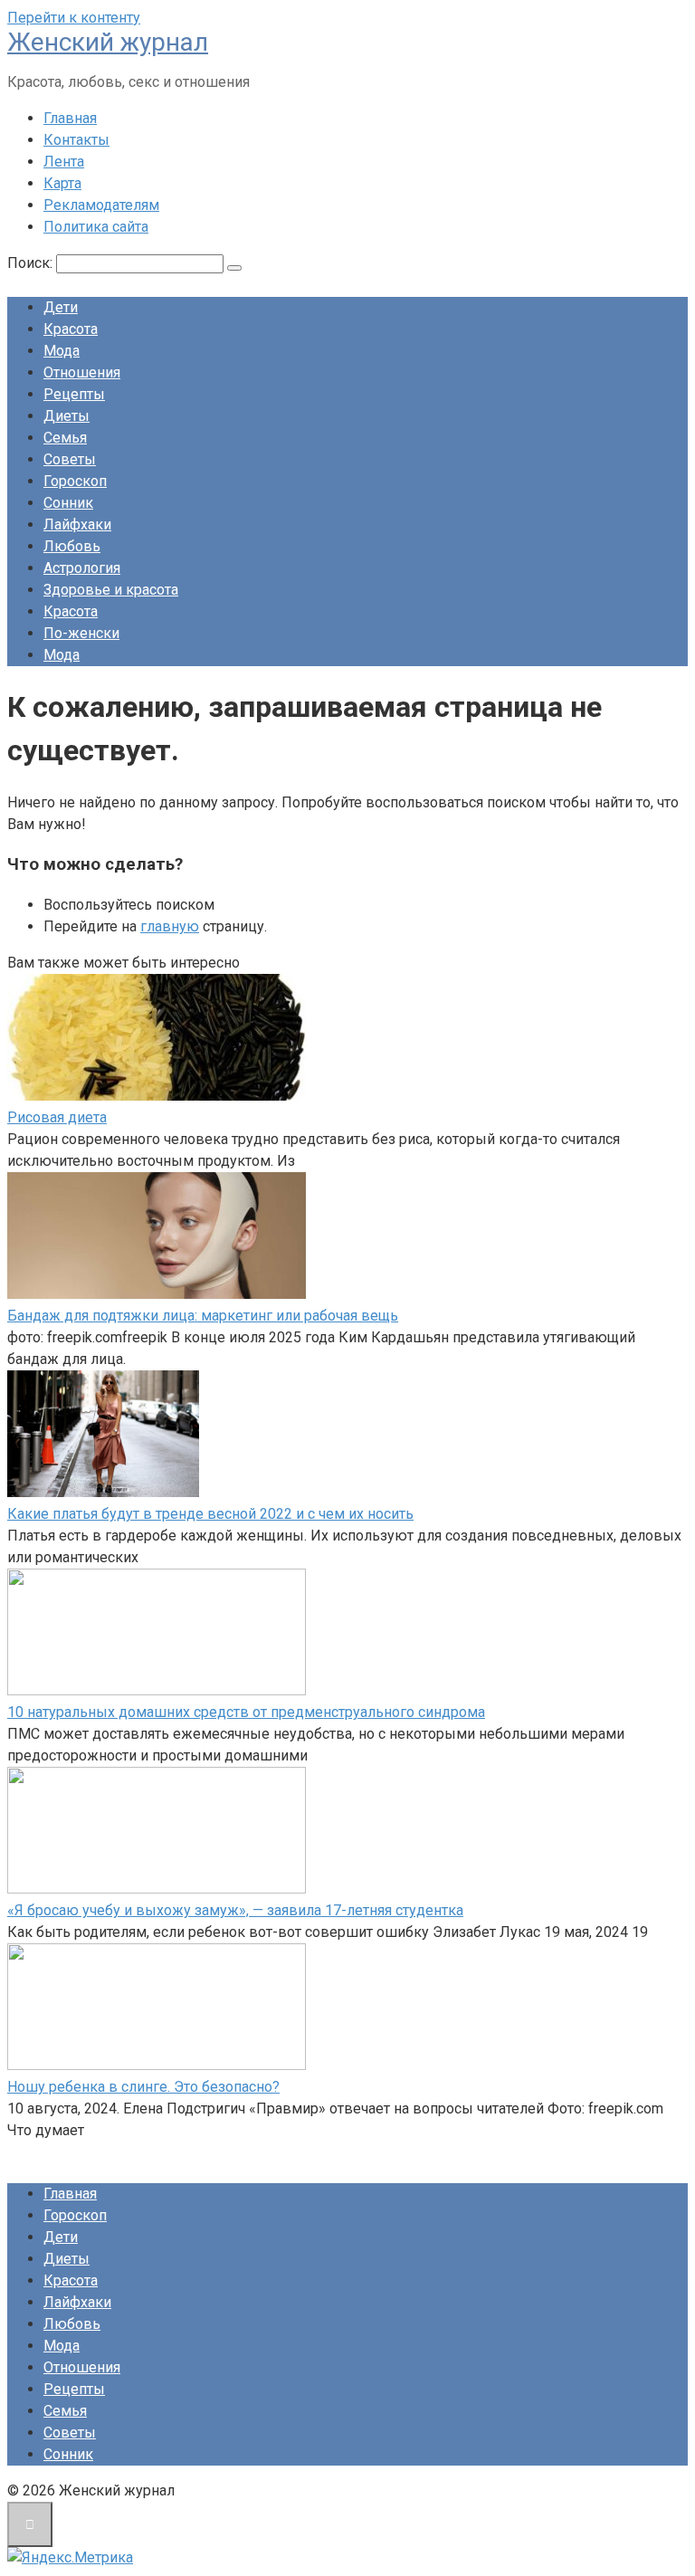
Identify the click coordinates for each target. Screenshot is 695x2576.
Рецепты (74, 394)
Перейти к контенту (74, 18)
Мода (62, 351)
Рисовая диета (57, 1117)
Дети (61, 307)
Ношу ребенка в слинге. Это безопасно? (143, 2087)
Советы (70, 459)
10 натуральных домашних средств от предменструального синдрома (246, 1712)
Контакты (76, 140)
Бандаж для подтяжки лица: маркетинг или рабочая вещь (203, 1316)
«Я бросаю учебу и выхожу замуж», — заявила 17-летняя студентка (235, 1910)
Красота (71, 329)
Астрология (82, 568)
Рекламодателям (101, 205)
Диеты (67, 416)
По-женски (81, 633)
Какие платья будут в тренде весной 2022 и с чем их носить (210, 1514)
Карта (62, 183)
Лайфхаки (77, 525)
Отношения (82, 372)
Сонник (68, 503)
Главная (70, 118)
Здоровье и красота (111, 590)
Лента (64, 162)
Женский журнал (108, 42)
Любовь (72, 546)
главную (170, 926)
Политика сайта (96, 227)
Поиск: (32, 263)
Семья (65, 438)
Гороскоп (75, 481)
